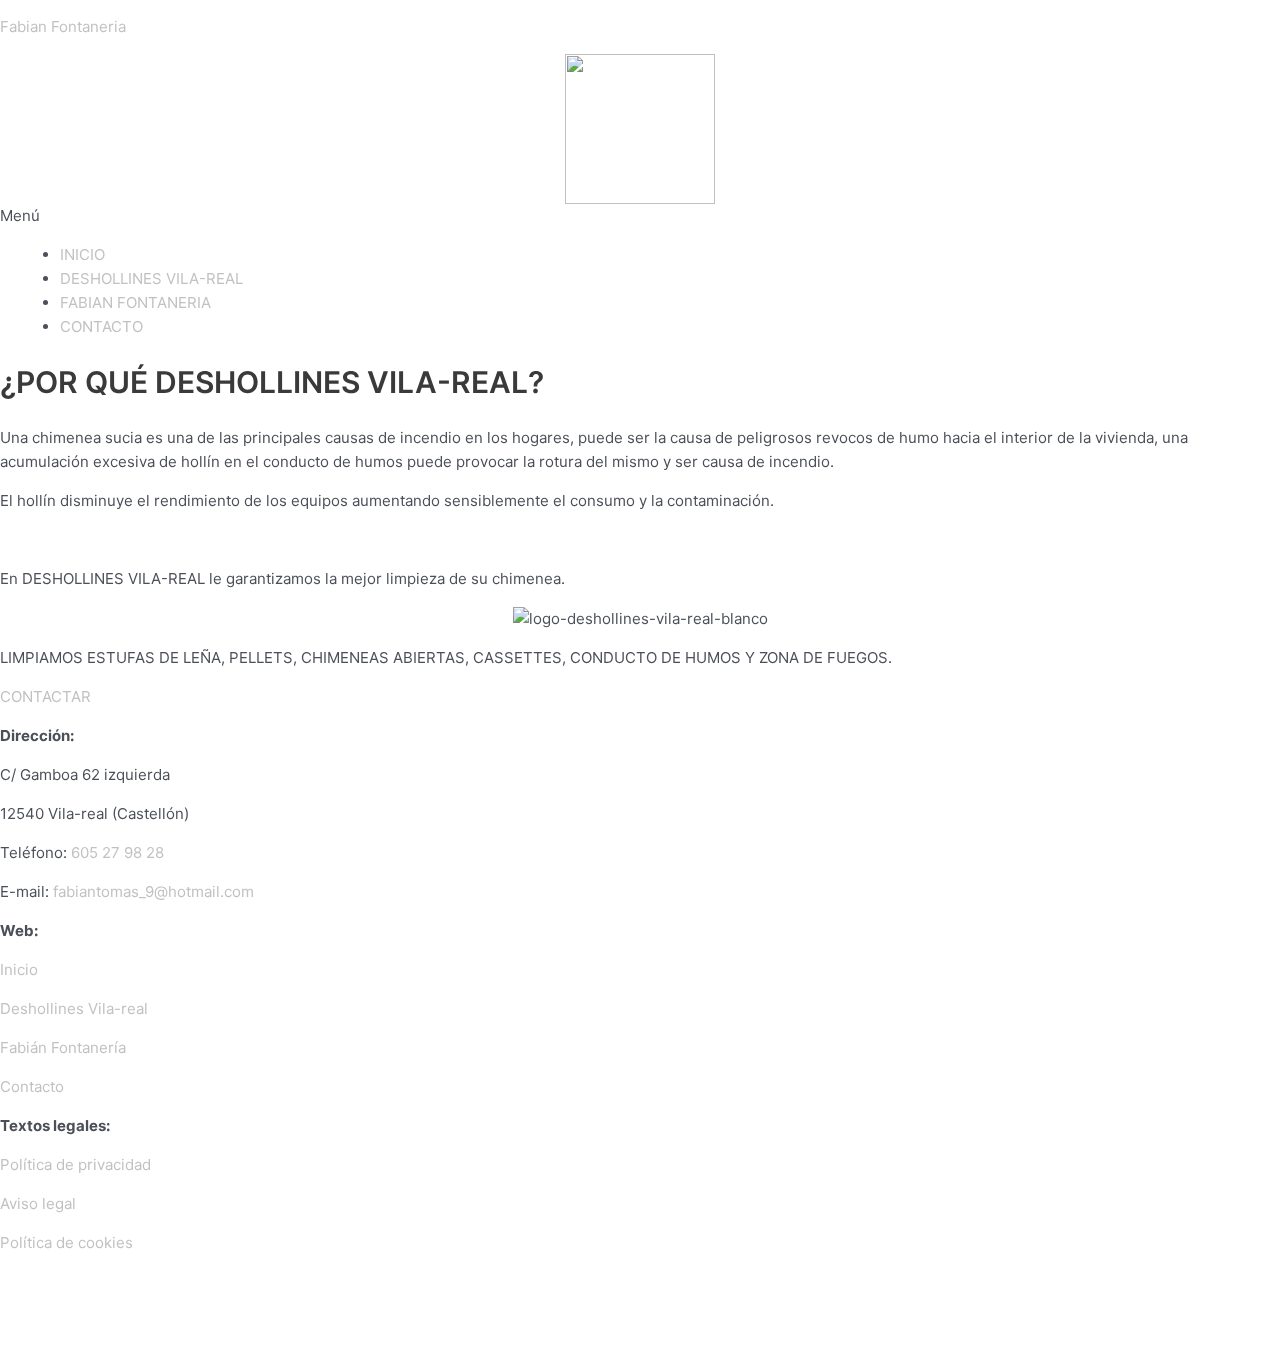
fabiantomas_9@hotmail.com (153, 891)
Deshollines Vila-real (74, 1008)
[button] (640, 216)
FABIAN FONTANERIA (135, 302)
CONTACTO (101, 326)
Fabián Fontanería (63, 1047)
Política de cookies (66, 1242)
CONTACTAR (45, 696)
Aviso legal (38, 1203)
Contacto (32, 1086)
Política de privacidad (75, 1164)
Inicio (19, 969)
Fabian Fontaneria (63, 26)
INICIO (82, 254)
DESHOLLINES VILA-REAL (151, 278)
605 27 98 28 (117, 852)
